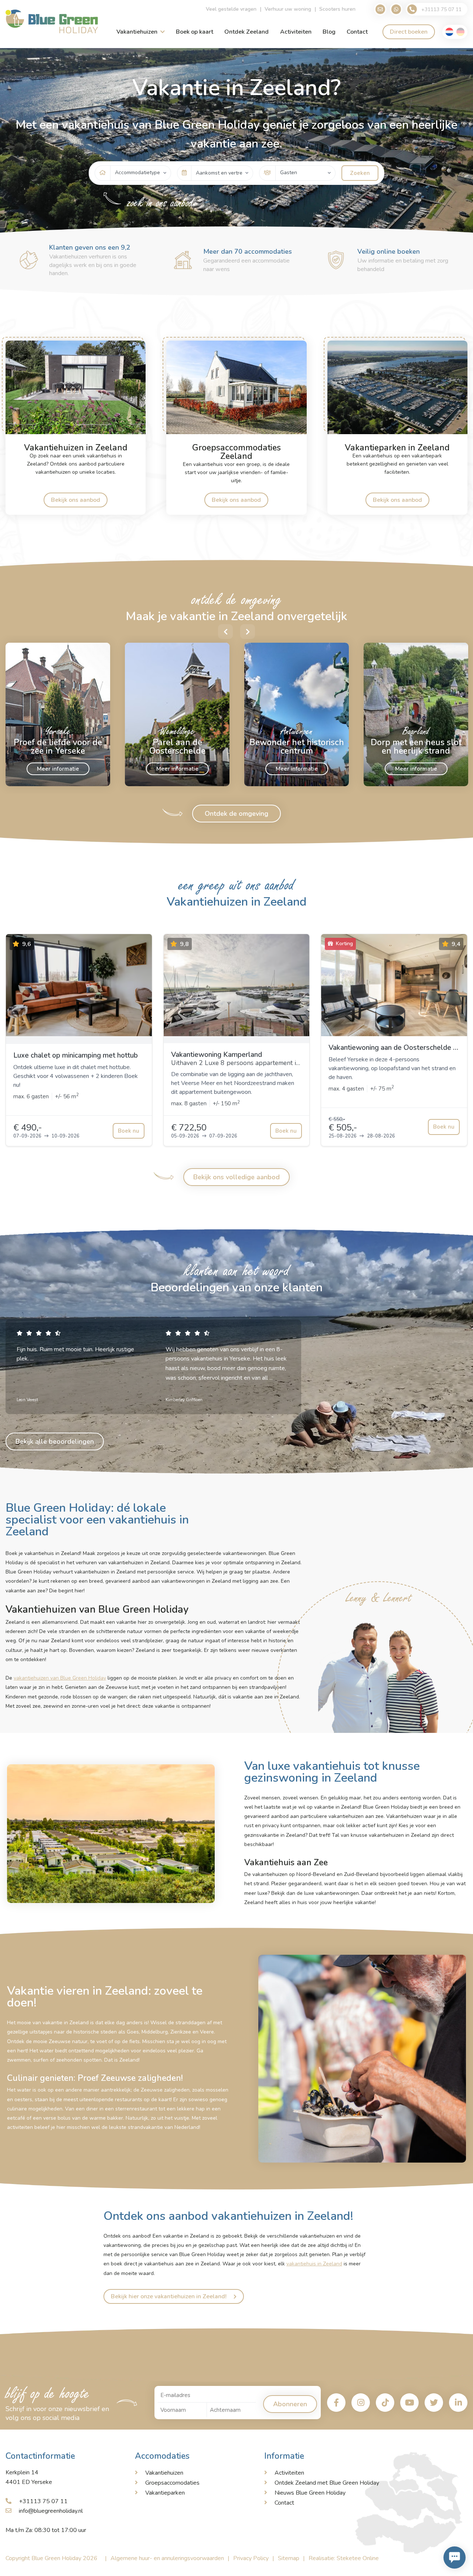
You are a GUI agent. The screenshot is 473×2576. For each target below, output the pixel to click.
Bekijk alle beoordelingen (55, 1441)
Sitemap (289, 2558)
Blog (329, 32)
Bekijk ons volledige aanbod (236, 1177)
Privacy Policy (251, 2558)
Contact (357, 32)
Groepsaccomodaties (172, 2483)
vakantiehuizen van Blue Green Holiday (60, 1678)
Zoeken (360, 173)
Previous (225, 632)
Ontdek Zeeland (246, 32)
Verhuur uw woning (288, 9)
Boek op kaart (195, 32)
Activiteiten (296, 32)
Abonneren (290, 2404)
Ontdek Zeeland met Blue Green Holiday (327, 2483)
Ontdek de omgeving (236, 814)
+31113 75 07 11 (43, 2501)
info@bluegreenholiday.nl (51, 2511)
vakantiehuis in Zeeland (314, 2264)
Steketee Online (358, 2558)
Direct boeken (409, 32)
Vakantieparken (165, 2493)
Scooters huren (337, 9)
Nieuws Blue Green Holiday (310, 2493)
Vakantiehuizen (137, 32)
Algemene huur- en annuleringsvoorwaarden (167, 2558)
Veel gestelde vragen (231, 9)
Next (248, 632)
